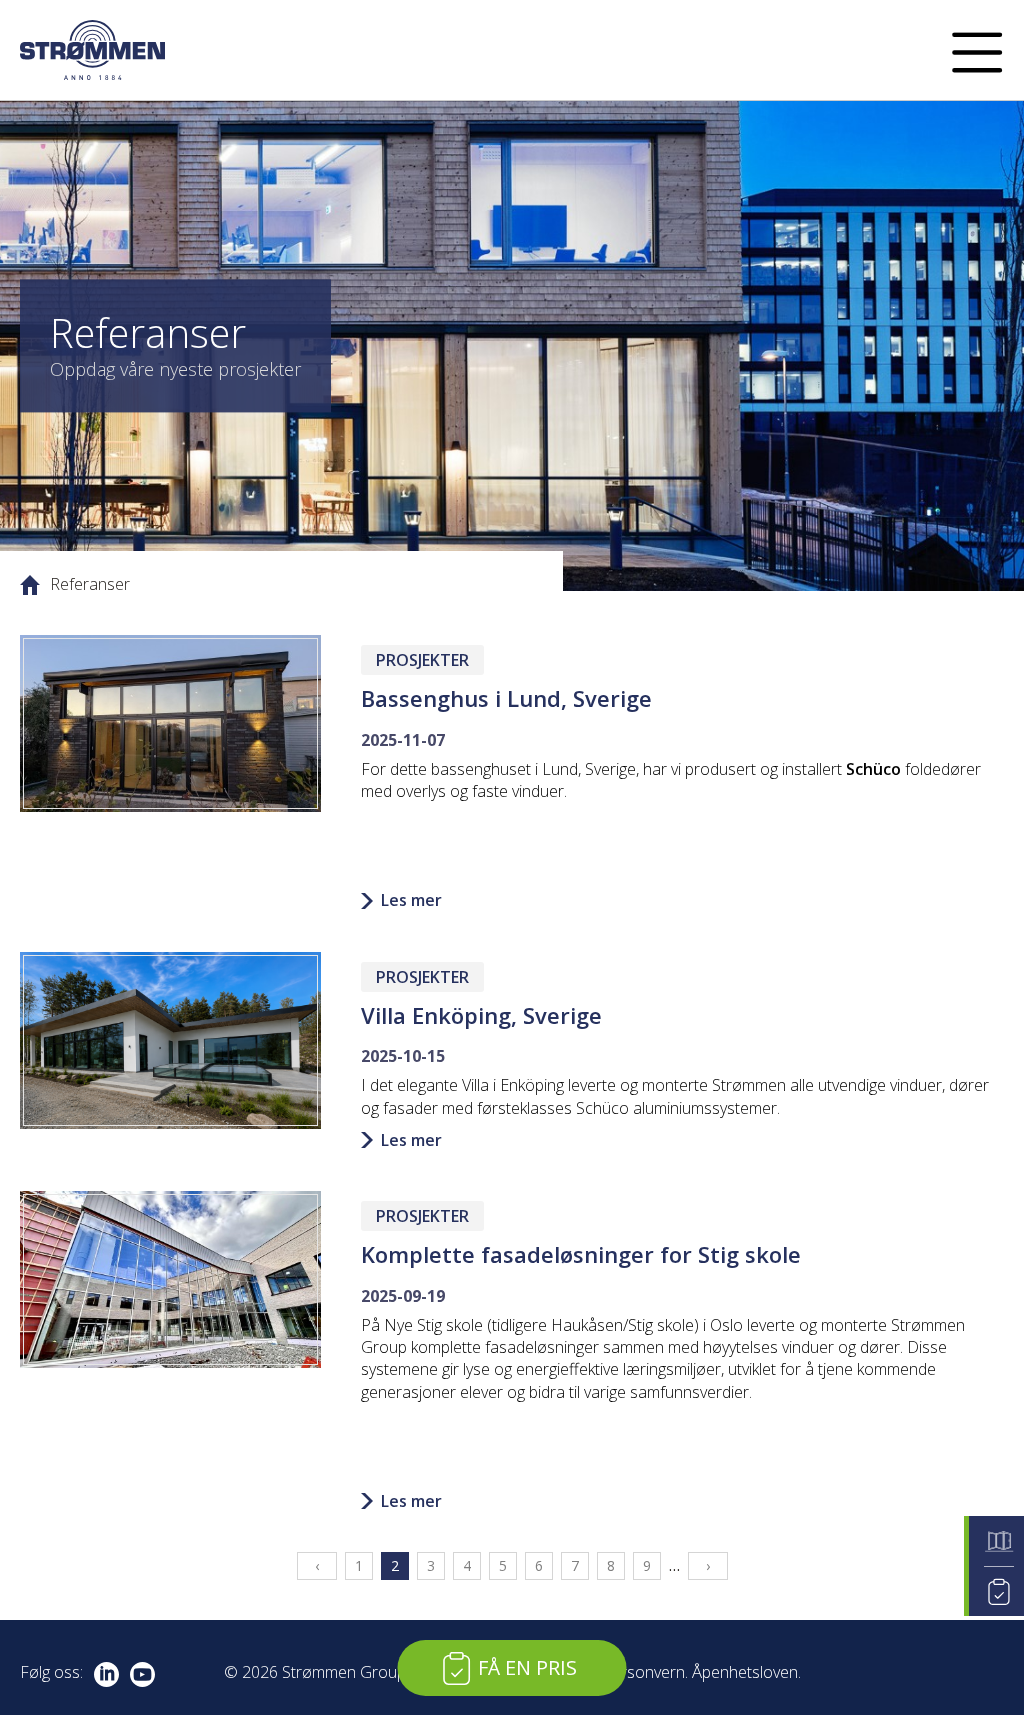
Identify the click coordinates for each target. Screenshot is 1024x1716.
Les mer (411, 900)
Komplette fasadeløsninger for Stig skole (581, 1254)
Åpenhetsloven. (746, 1672)
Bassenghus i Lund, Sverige (506, 698)
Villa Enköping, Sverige (481, 1015)
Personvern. (645, 1672)
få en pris (527, 1667)
